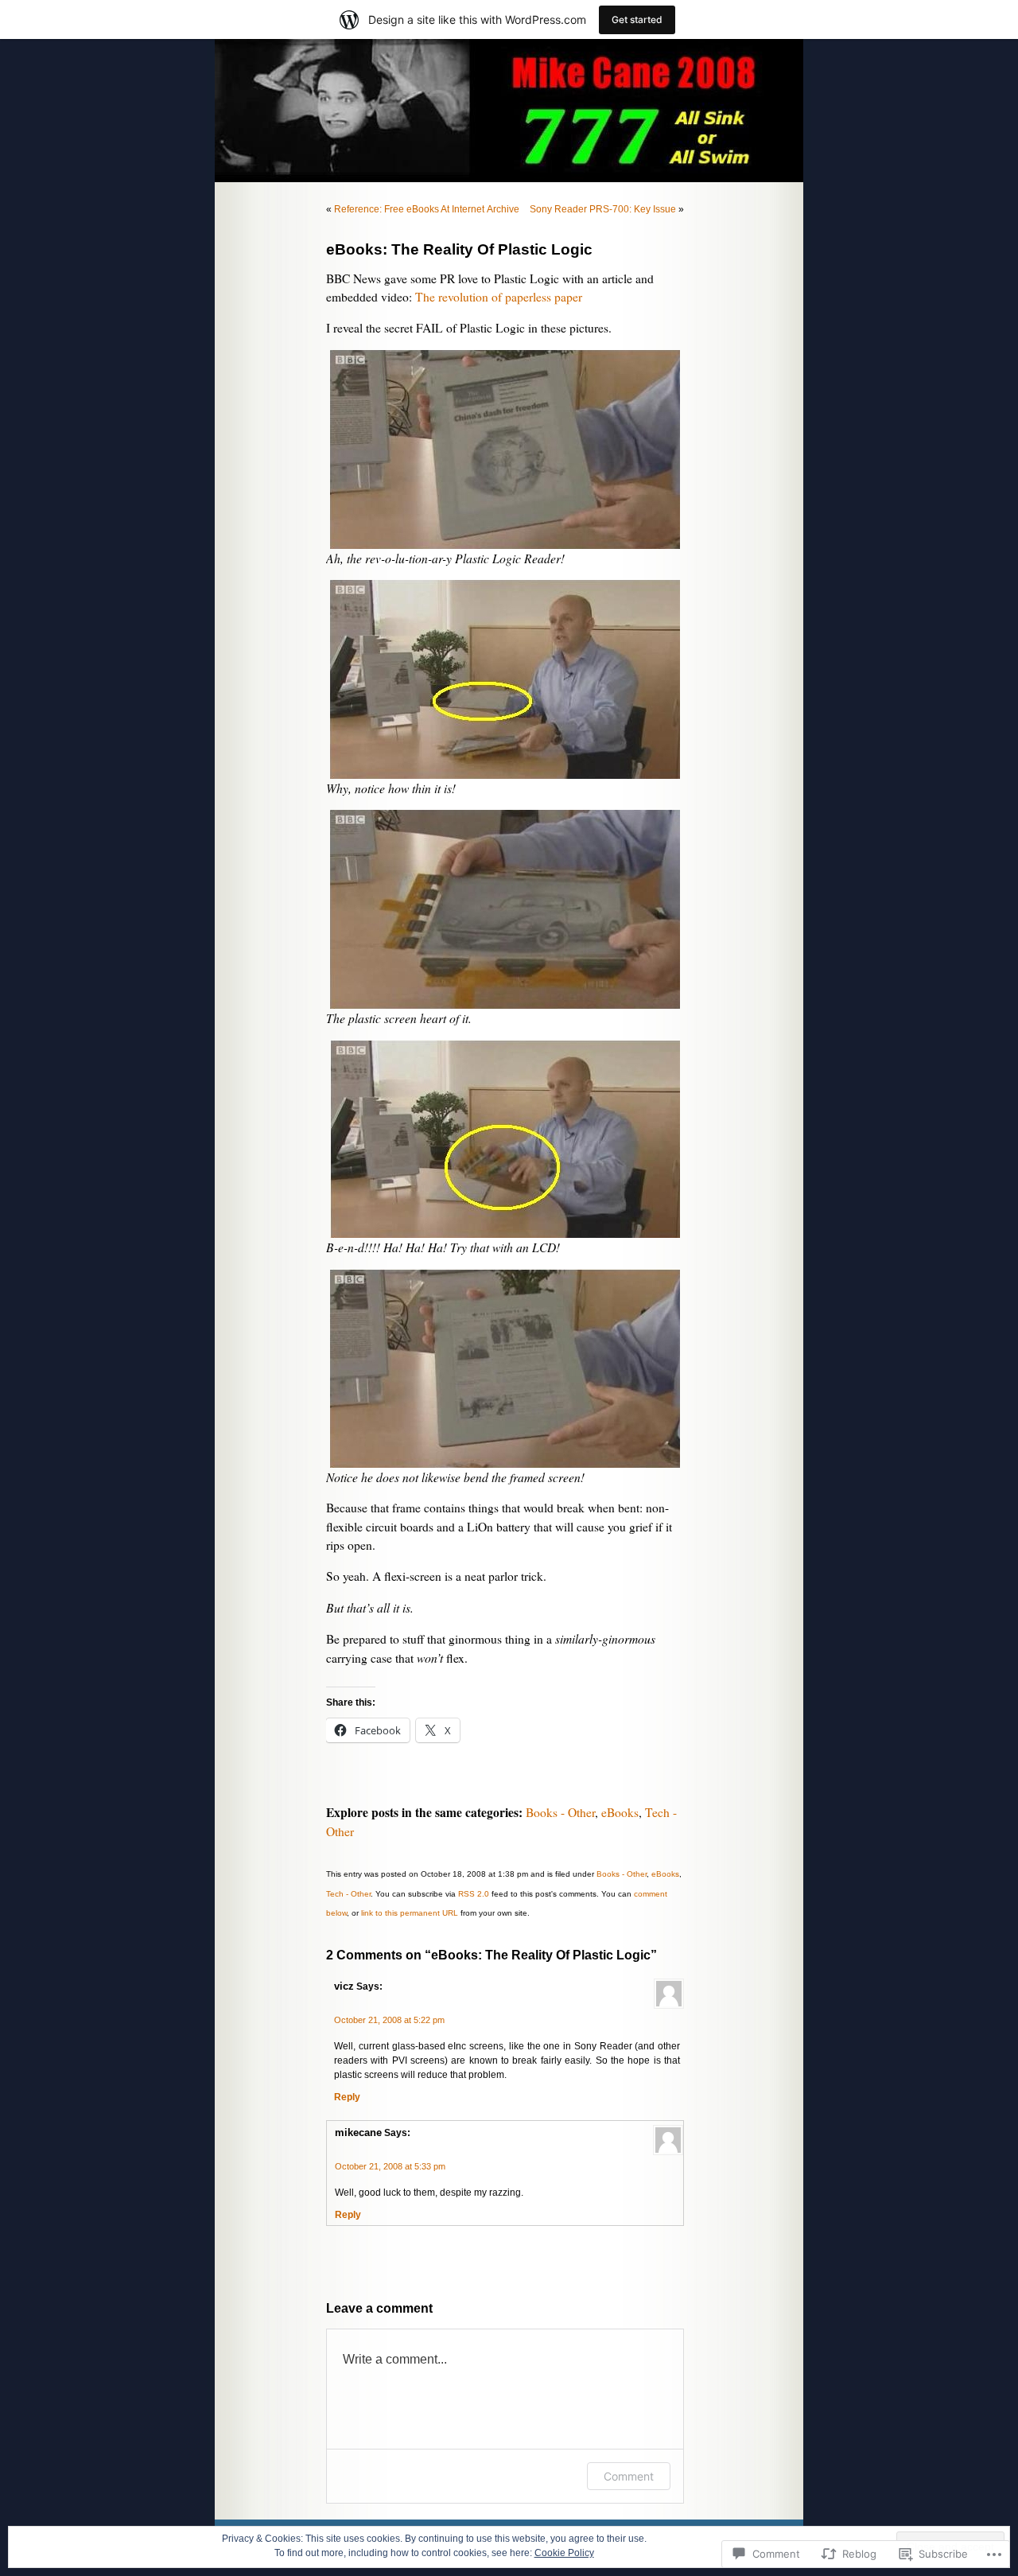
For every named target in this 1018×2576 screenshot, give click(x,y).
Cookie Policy (564, 2553)
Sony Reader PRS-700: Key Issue (603, 209)
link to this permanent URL (410, 1913)
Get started (637, 19)
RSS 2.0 (474, 1894)
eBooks (620, 1812)
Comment (629, 2476)
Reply (347, 2097)
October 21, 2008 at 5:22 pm (389, 2020)
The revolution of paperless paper (499, 297)
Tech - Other (348, 1894)
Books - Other (560, 1812)
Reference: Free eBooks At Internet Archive (427, 209)
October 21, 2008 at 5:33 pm (390, 2166)
